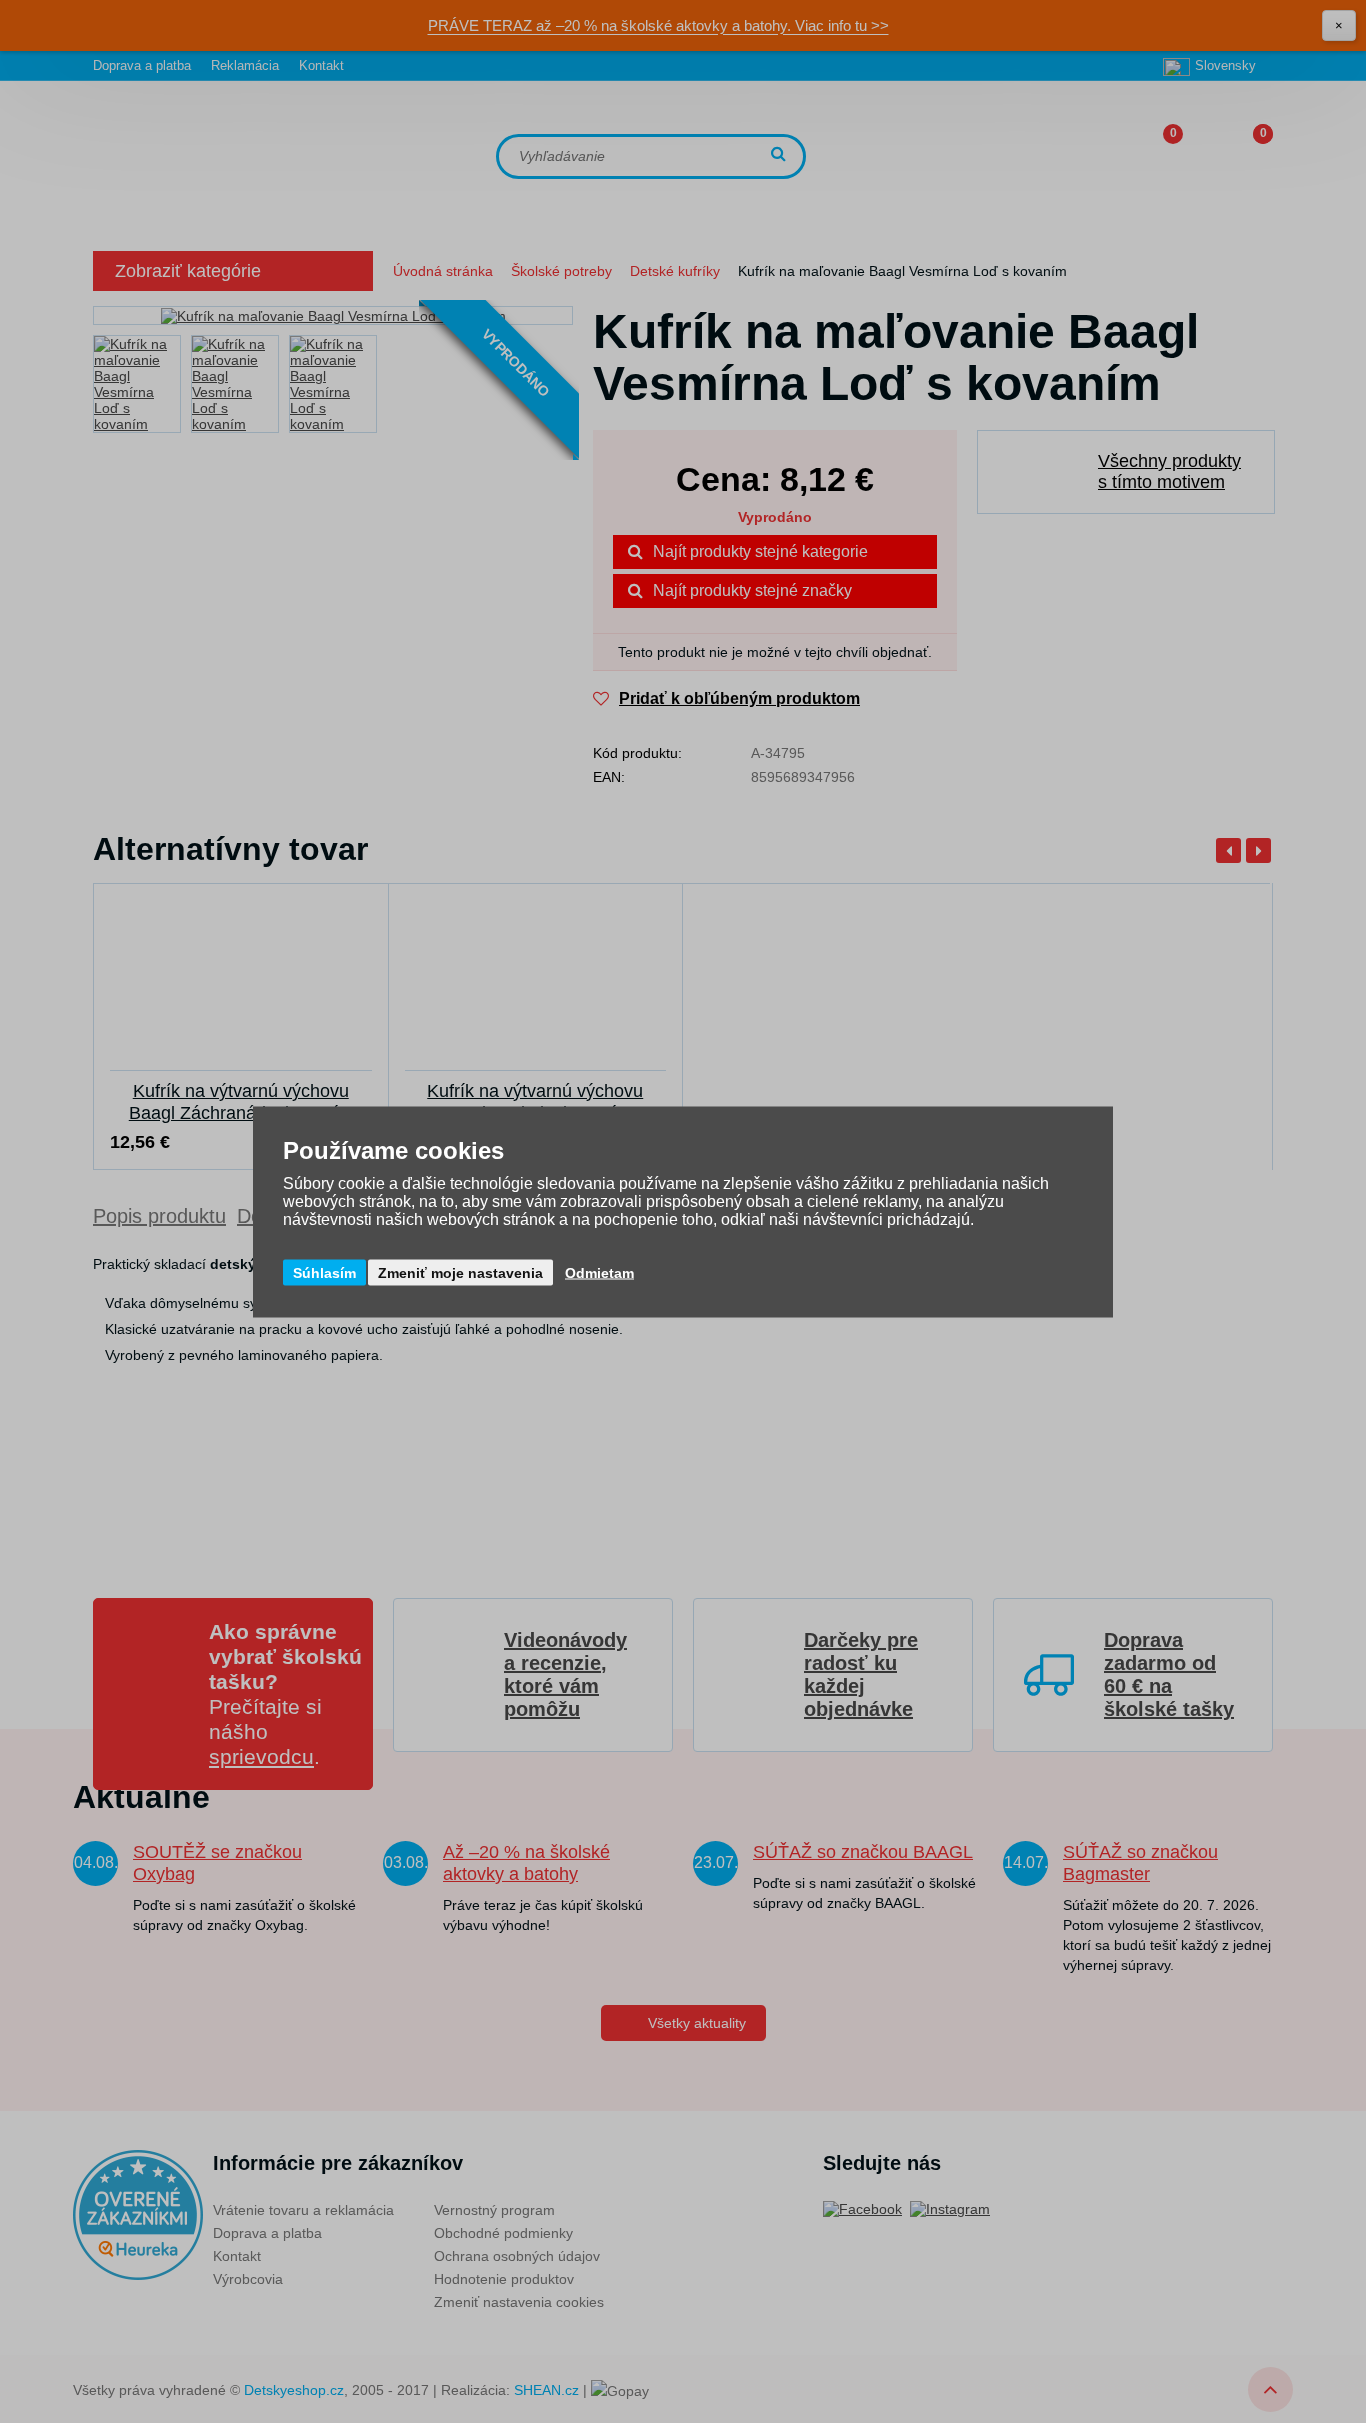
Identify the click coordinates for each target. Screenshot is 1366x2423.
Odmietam (599, 1272)
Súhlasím (324, 1272)
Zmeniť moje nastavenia (460, 1272)
